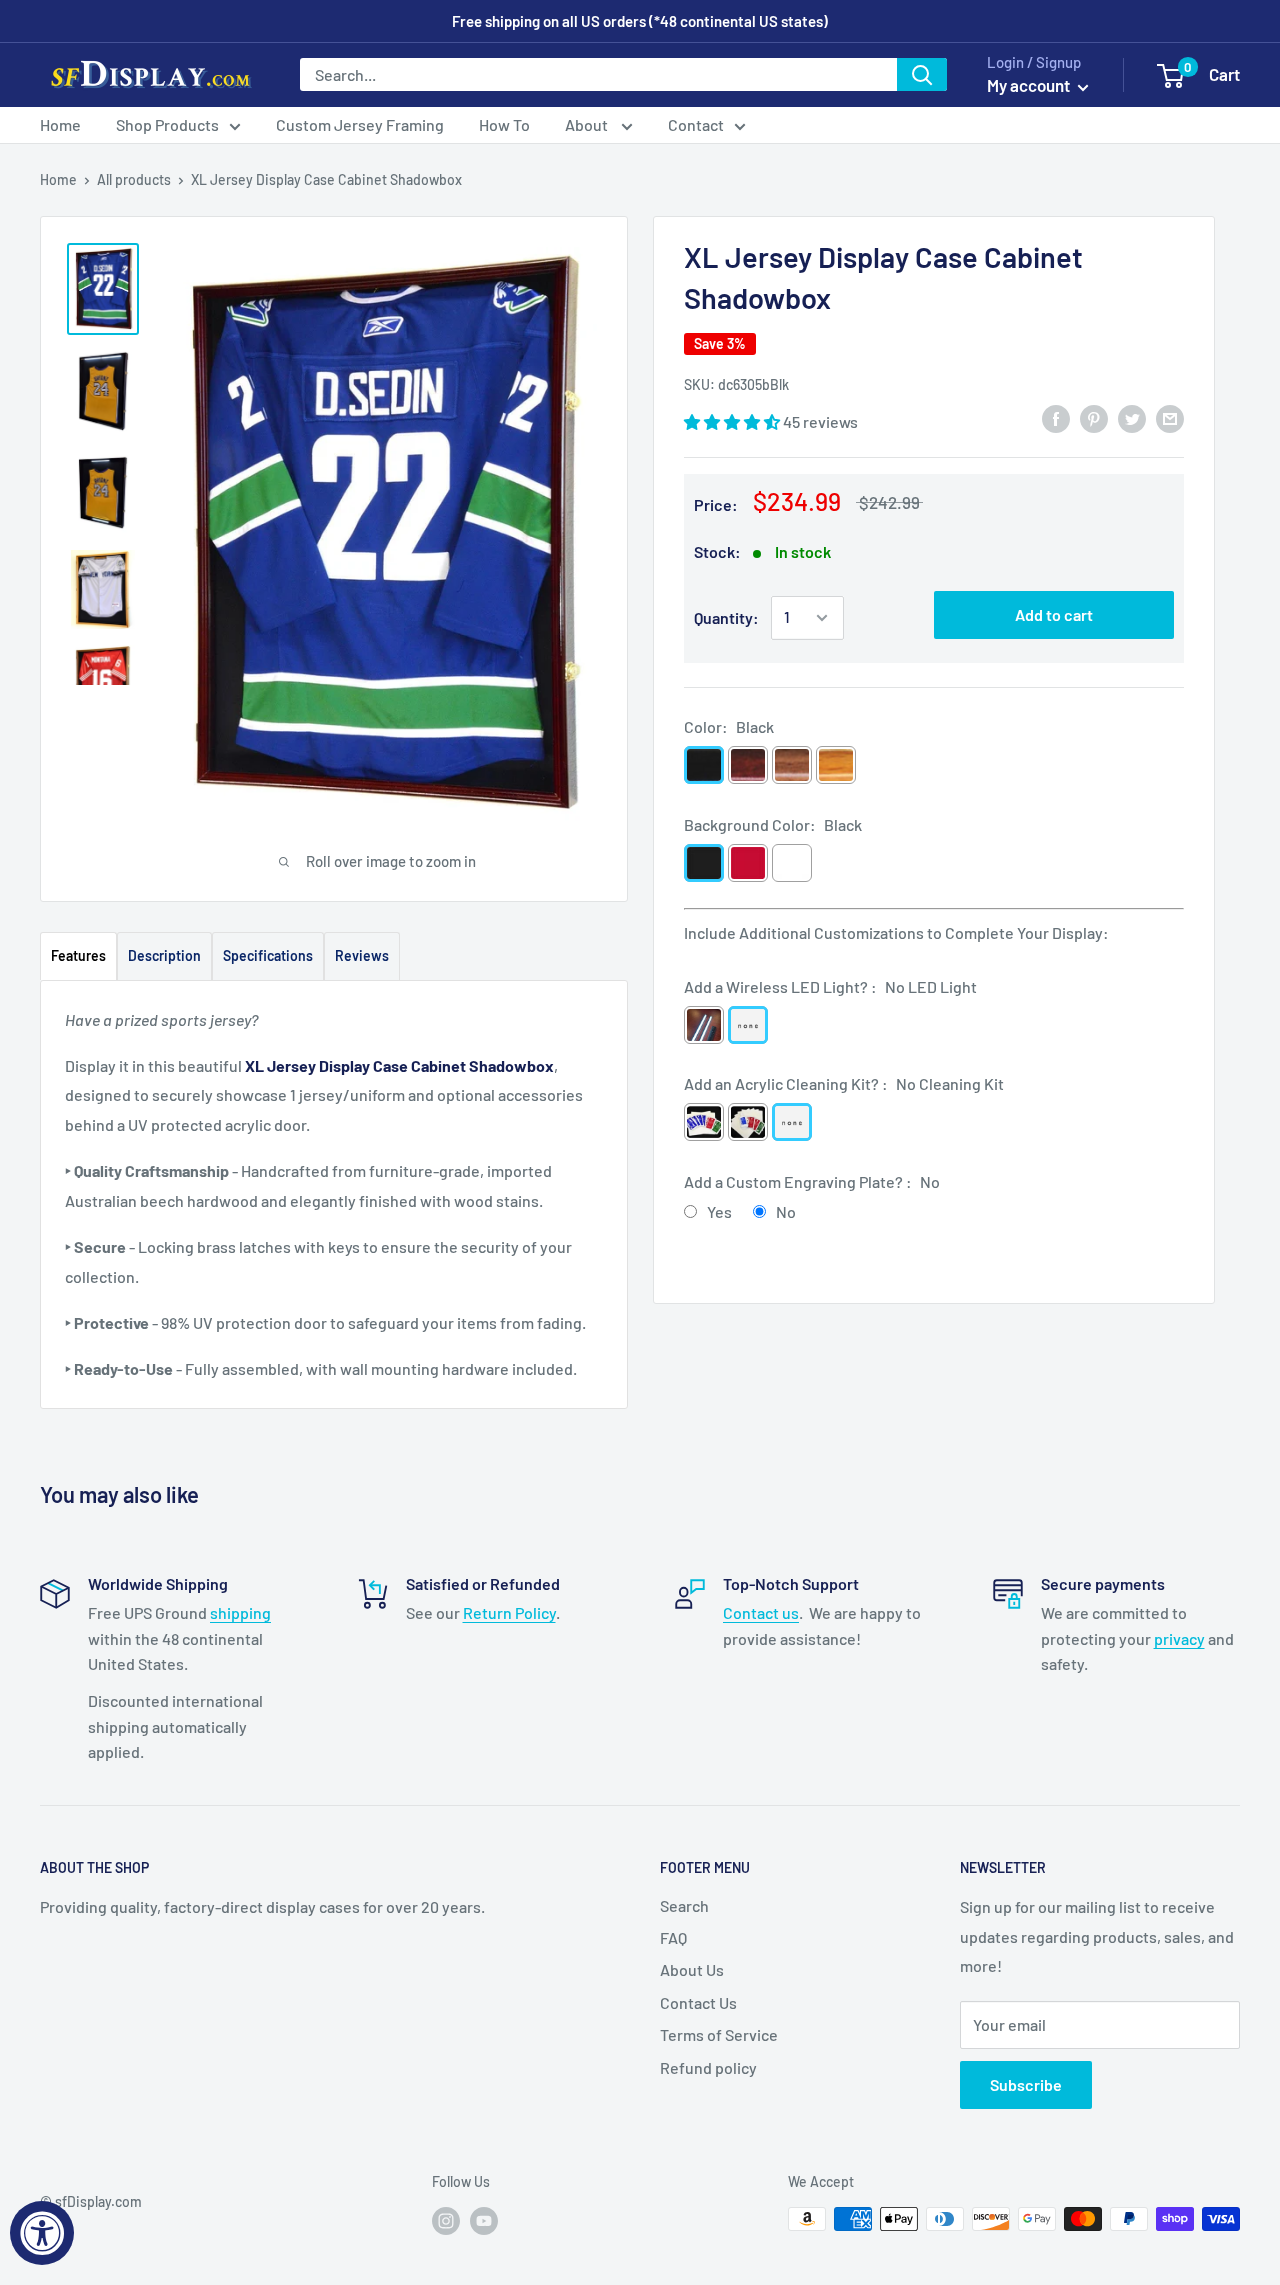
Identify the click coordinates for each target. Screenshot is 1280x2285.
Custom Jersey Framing (360, 124)
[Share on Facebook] (1056, 418)
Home (60, 124)
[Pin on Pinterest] (1094, 418)
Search (684, 1905)
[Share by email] (1170, 418)
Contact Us (698, 2002)
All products (134, 179)
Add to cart (1054, 614)
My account (1030, 85)
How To (504, 124)
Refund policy (708, 2067)
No (786, 1211)
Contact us (761, 1612)
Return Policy (509, 1612)
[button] (733, 421)
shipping (240, 1612)
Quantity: (726, 617)
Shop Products (167, 124)
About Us (692, 1969)
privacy (1179, 1638)
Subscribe (1026, 2084)
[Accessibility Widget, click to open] (42, 2233)
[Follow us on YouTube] (484, 2221)
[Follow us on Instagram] (446, 2221)
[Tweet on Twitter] (1132, 418)
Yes (719, 1211)
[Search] (922, 74)
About (588, 124)
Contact (696, 124)
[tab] (78, 955)
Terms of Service (719, 2034)
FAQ (673, 1937)
